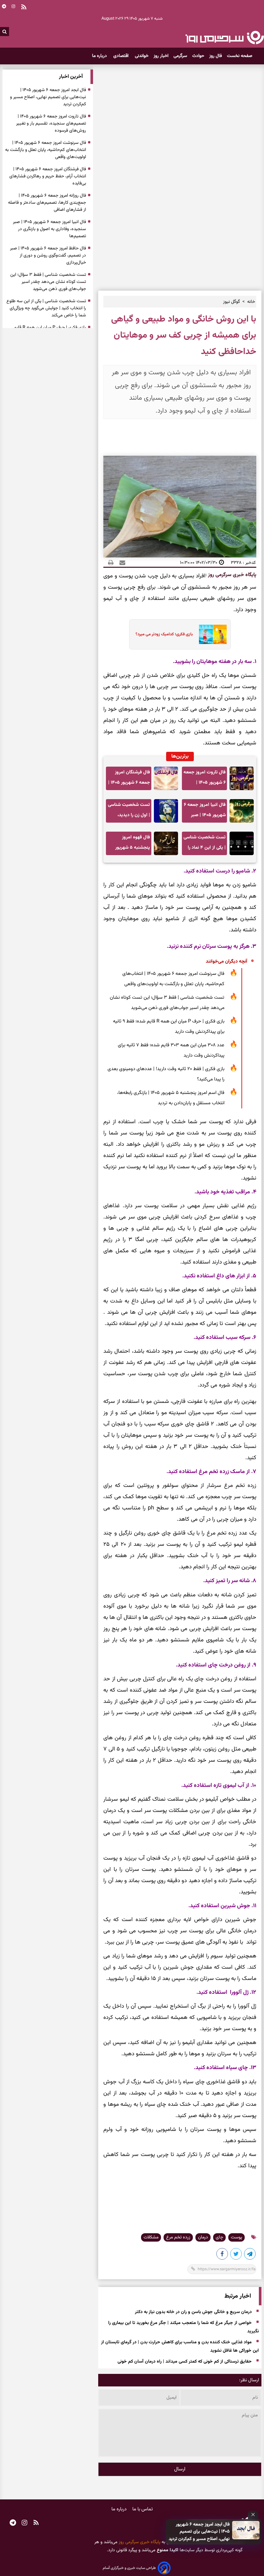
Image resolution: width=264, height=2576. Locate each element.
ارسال (180, 2469)
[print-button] (111, 563)
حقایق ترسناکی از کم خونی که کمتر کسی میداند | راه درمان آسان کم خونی (185, 2362)
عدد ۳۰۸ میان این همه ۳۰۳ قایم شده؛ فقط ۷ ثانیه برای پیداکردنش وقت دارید (171, 1050)
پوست (236, 2237)
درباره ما (100, 56)
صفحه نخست (240, 56)
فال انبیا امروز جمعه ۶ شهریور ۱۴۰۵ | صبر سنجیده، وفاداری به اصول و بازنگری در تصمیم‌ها (205, 812)
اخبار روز (161, 56)
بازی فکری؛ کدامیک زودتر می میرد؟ (164, 634)
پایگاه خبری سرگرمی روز (231, 575)
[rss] (36, 2524)
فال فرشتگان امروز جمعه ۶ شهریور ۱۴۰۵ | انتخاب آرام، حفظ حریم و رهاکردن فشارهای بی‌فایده (129, 779)
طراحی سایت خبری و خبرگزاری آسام (129, 2568)
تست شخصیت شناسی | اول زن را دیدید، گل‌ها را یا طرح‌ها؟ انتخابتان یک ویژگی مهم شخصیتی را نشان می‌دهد (129, 812)
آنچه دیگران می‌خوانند (226, 961)
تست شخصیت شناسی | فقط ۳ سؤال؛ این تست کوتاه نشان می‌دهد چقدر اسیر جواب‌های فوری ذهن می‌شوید (167, 1003)
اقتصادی (122, 56)
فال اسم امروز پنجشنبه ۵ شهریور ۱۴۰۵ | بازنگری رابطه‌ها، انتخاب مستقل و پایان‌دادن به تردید (171, 1098)
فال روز (216, 56)
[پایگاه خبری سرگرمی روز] (225, 37)
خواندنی (142, 56)
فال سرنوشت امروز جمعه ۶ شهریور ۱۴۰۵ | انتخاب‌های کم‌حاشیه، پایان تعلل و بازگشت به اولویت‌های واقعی (173, 979)
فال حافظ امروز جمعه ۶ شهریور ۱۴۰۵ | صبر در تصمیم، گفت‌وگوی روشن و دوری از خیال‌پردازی (48, 256)
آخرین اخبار (71, 77)
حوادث (198, 56)
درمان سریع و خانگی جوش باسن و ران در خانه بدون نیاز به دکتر (193, 2312)
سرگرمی (180, 56)
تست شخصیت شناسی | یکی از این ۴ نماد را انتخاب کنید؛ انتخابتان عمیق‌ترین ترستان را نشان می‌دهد (205, 844)
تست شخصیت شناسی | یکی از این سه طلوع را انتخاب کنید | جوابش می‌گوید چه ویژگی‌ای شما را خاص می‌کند (46, 308)
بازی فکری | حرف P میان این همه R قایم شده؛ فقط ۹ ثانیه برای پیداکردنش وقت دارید (169, 1027)
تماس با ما (143, 2509)
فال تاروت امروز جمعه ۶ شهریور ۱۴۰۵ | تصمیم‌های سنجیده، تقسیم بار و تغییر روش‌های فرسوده (205, 779)
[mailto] (120, 563)
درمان (203, 2237)
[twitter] (236, 2255)
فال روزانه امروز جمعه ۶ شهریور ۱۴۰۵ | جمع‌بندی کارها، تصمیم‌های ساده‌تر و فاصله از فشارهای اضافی (47, 203)
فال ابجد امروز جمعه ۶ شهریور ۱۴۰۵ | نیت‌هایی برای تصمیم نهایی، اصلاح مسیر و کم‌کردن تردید (199, 2532)
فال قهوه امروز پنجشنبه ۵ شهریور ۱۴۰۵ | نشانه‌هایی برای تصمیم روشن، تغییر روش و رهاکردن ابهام (129, 844)
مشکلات (151, 2237)
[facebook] (222, 2255)
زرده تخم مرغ (178, 2237)
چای (219, 2237)
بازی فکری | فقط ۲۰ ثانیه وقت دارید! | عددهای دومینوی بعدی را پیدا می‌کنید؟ (166, 1074)
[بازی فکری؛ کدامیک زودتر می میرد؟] (211, 634)
